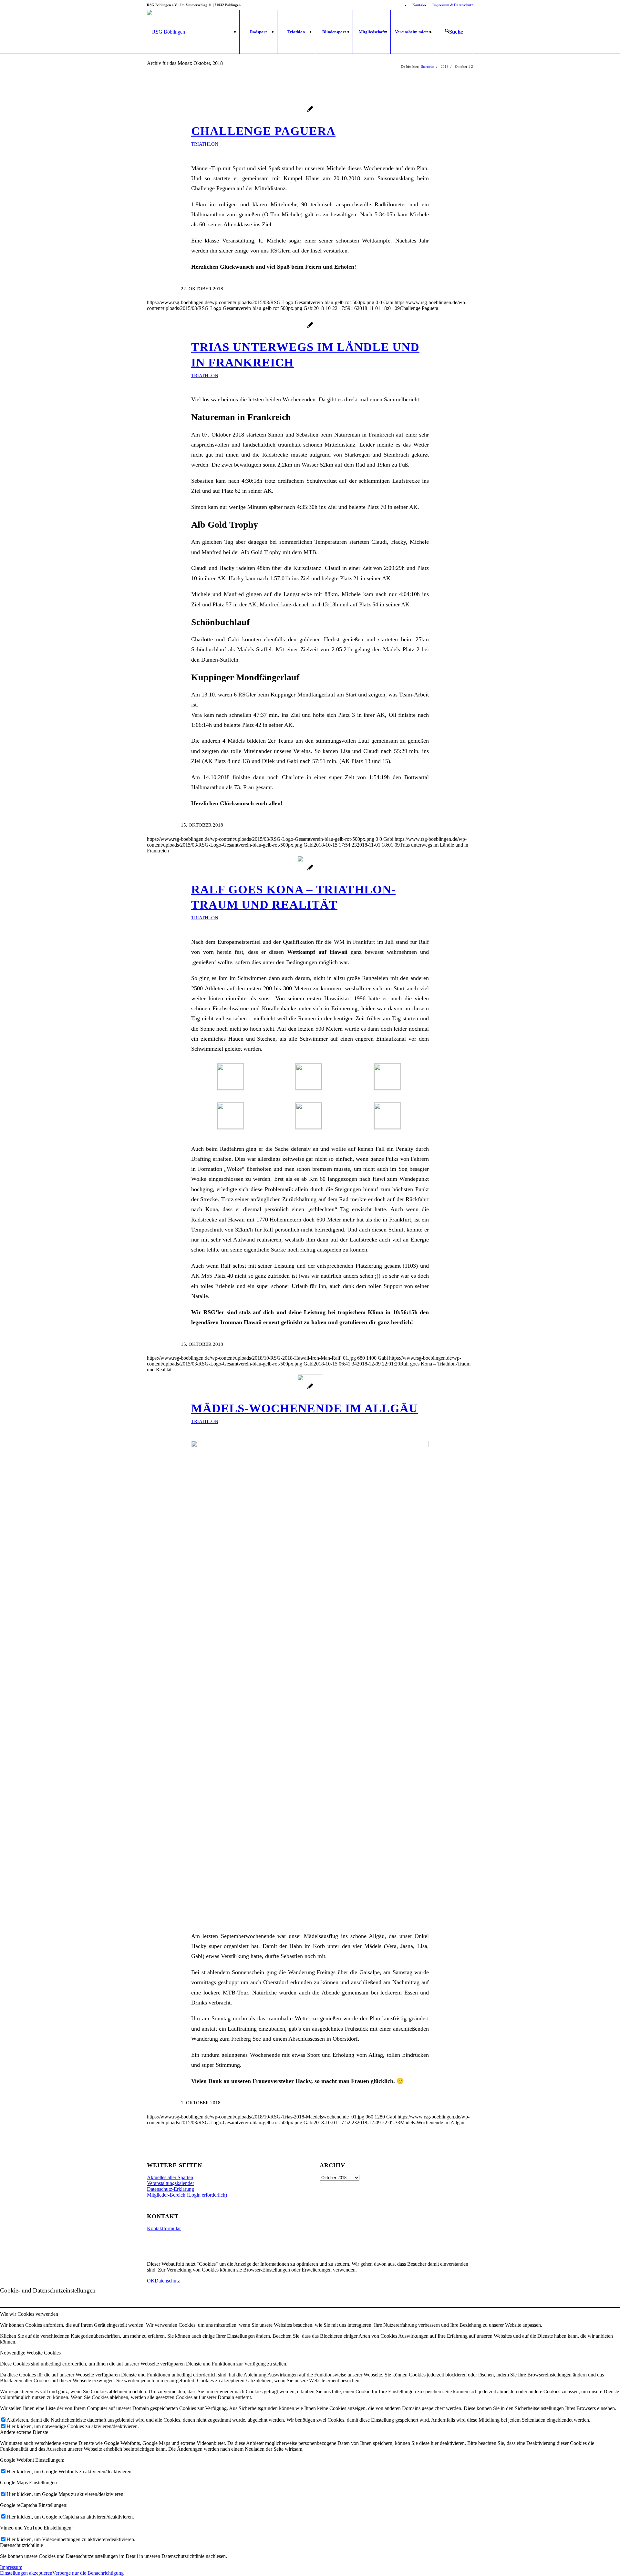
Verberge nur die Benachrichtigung (88, 2573)
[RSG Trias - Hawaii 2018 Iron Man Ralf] (310, 869)
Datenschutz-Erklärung (170, 2189)
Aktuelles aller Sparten (170, 2177)
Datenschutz (167, 2281)
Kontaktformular (164, 2228)
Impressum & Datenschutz (453, 5)
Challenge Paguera (263, 131)
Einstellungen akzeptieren (26, 2573)
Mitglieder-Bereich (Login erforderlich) (187, 2195)
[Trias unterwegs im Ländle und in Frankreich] (310, 326)
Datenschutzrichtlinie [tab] (21, 2545)
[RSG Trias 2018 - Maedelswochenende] (310, 1388)
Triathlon (205, 144)
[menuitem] (419, 5)
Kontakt (419, 5)
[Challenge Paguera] (310, 110)
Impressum (11, 2567)
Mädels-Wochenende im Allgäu (305, 1408)
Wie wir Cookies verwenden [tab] (29, 2314)
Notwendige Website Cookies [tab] (30, 2353)
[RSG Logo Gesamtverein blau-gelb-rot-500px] (166, 32)
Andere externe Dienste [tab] (24, 2432)
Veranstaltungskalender (170, 2183)
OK (151, 2281)
